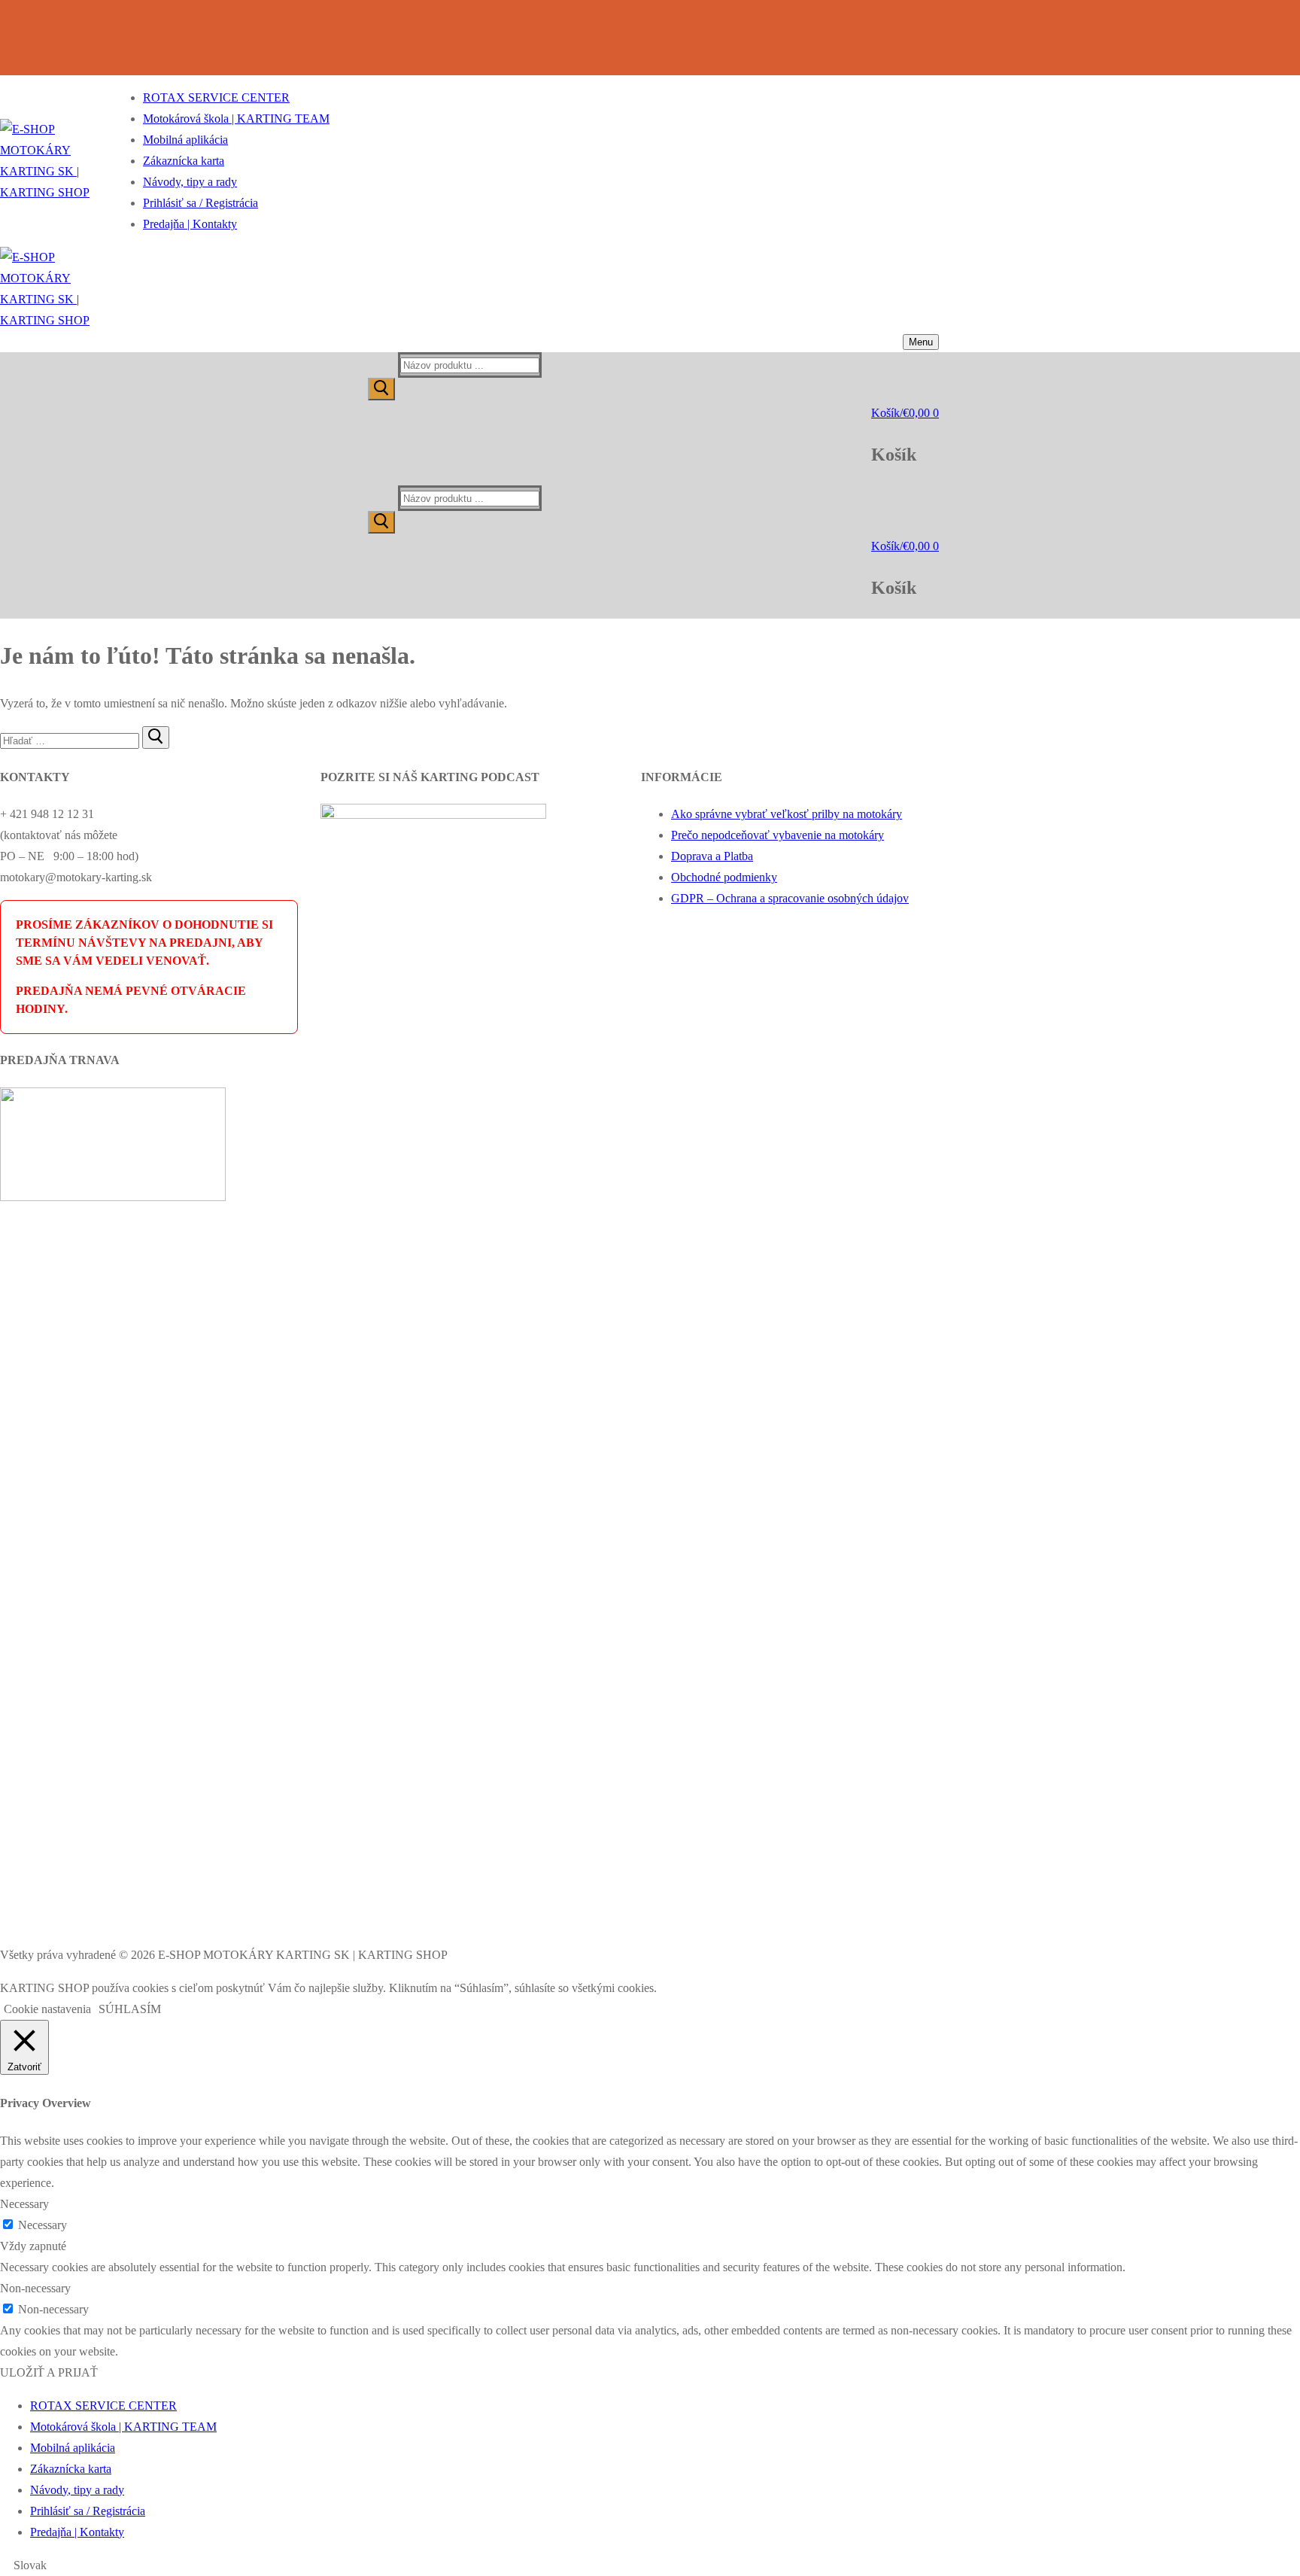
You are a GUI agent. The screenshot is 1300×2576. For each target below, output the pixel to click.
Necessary (43, 2225)
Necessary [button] (24, 2204)
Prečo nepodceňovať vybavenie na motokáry (778, 835)
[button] (650, 2565)
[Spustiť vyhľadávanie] (381, 389)
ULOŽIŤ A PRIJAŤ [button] (49, 2372)
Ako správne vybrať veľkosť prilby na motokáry (787, 814)
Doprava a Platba (712, 856)
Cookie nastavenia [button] (47, 2009)
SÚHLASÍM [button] (130, 2009)
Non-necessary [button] (35, 2288)
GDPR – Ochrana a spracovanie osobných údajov (790, 898)
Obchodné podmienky (724, 877)
